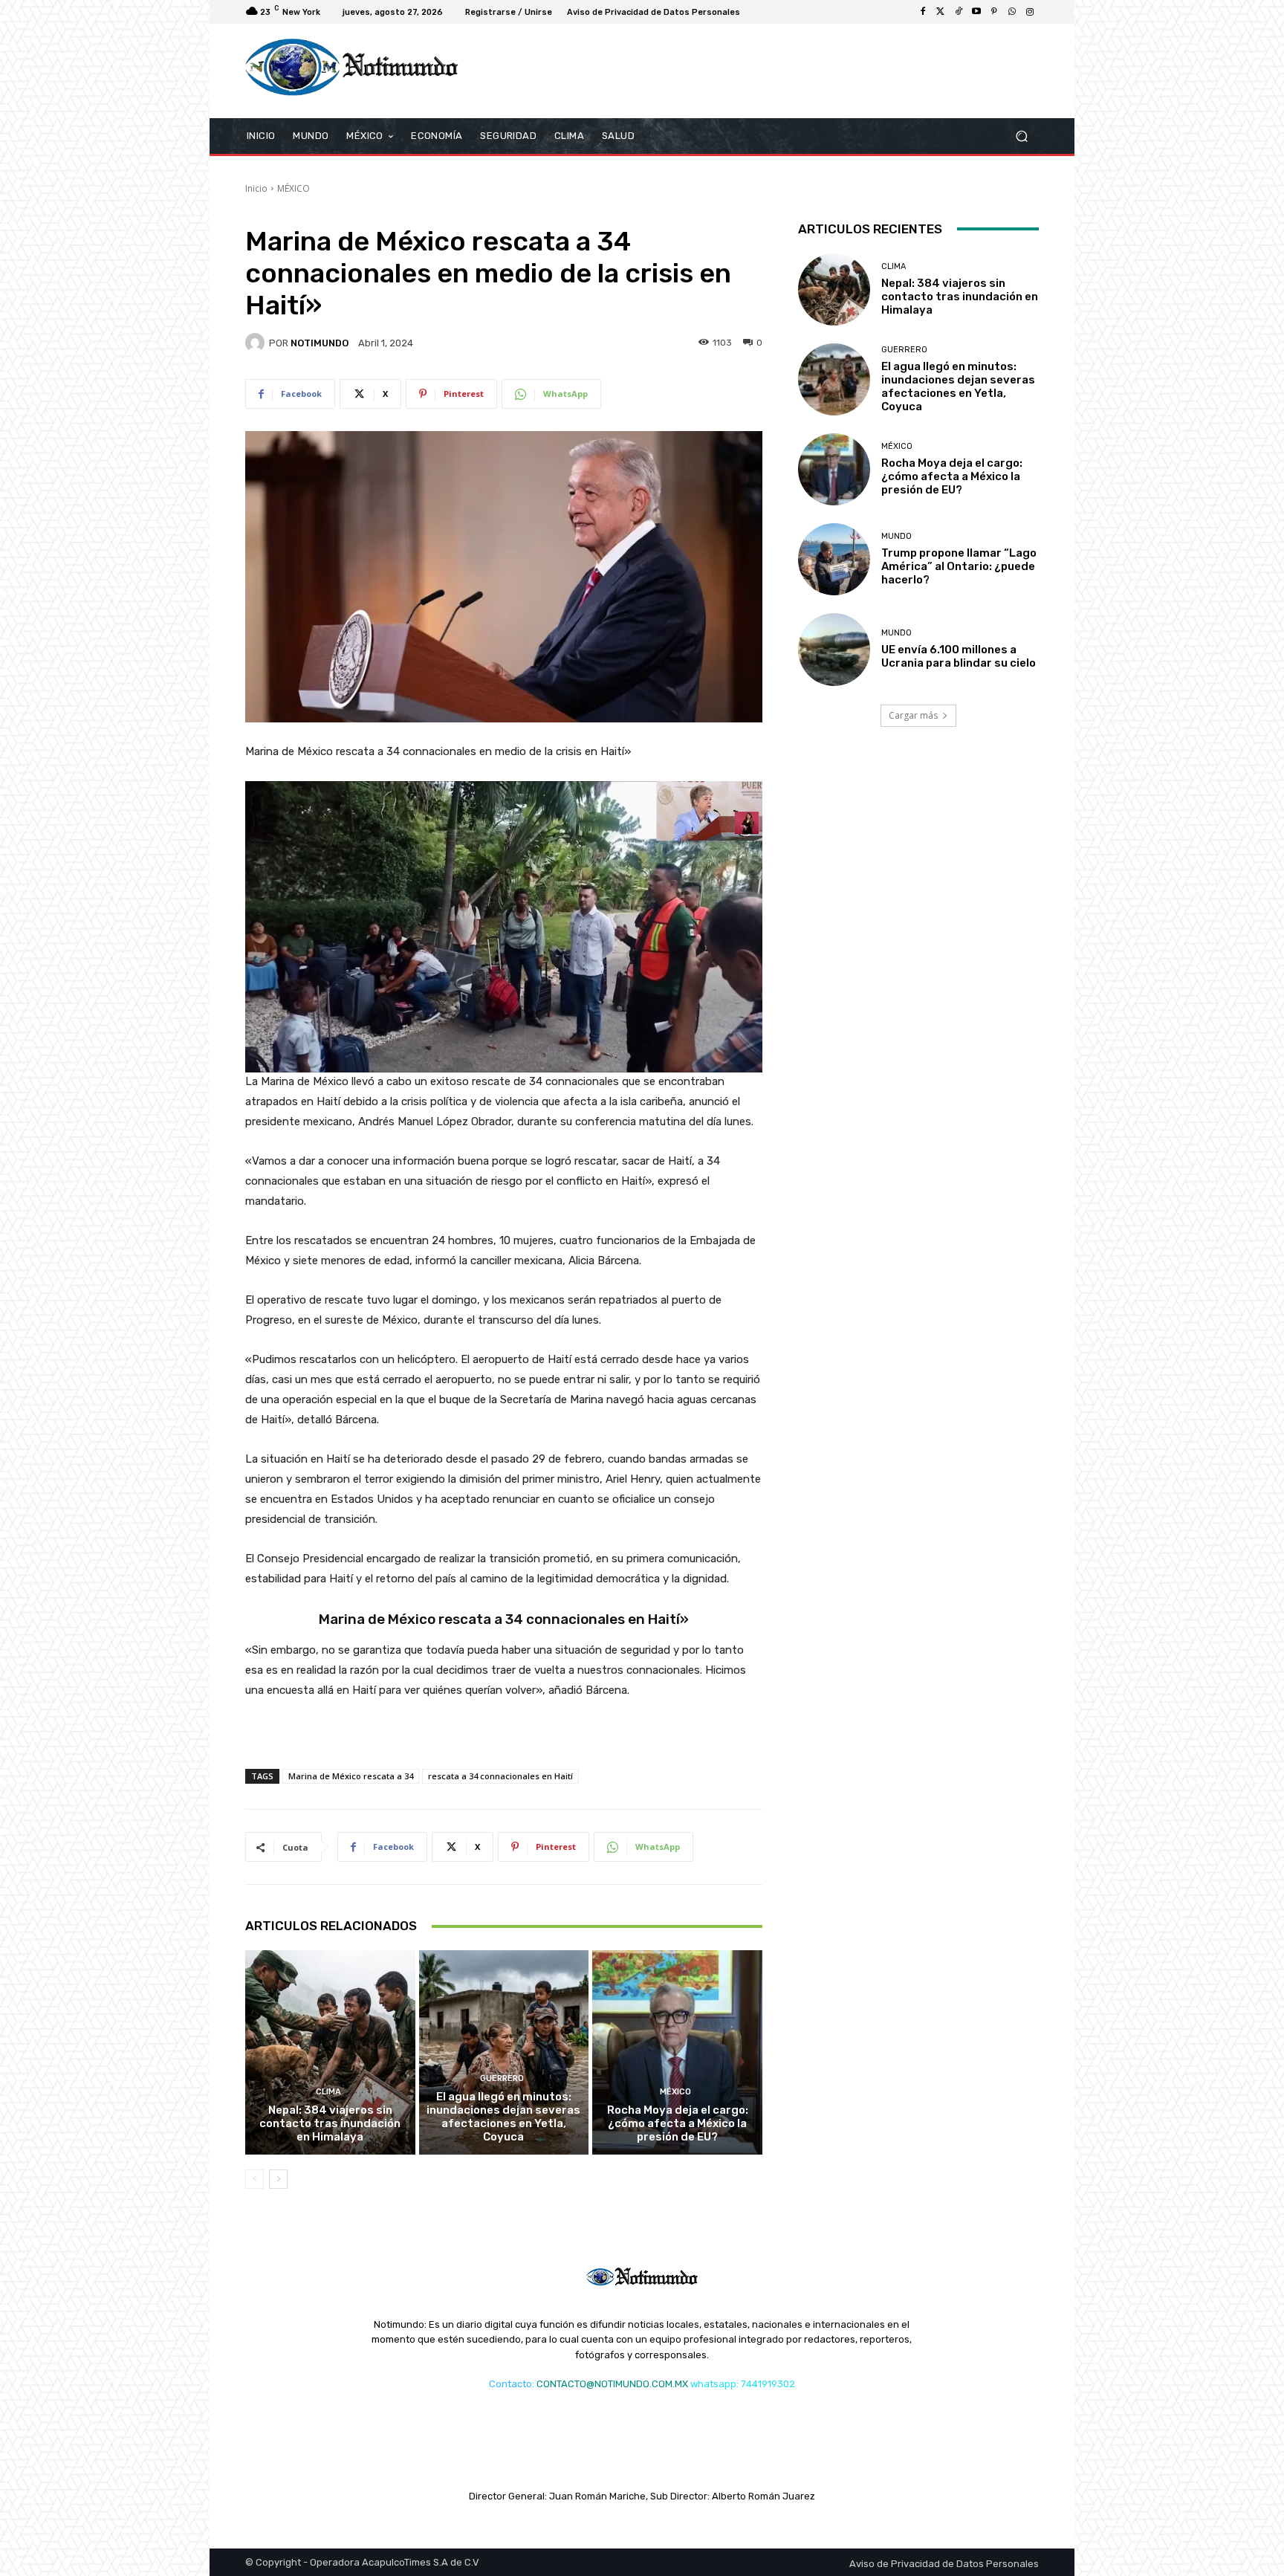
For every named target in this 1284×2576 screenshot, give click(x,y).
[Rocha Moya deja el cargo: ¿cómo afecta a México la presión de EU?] (677, 2052)
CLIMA (328, 2092)
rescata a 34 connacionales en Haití (500, 1776)
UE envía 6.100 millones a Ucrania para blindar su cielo (959, 656)
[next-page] (278, 2179)
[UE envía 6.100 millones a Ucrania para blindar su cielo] (834, 649)
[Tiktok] (959, 12)
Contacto (510, 2384)
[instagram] (1030, 12)
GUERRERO (502, 2078)
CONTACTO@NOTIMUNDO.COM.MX (612, 2384)
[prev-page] (254, 2179)
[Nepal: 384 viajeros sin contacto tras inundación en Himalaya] (330, 2052)
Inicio (256, 188)
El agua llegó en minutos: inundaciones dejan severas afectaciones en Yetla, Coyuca (503, 2117)
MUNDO (896, 536)
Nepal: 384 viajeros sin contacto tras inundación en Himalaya (330, 2123)
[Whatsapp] (1012, 12)
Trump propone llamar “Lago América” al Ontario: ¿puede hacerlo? (959, 566)
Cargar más (913, 715)
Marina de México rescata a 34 (351, 1776)
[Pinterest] (994, 12)
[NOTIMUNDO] (257, 343)
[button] (1021, 136)
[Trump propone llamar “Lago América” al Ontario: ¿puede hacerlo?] (834, 559)
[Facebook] (923, 12)
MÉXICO (294, 188)
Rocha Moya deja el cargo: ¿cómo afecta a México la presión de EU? (678, 2123)
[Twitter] (941, 12)
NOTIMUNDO (320, 343)
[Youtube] (976, 12)
